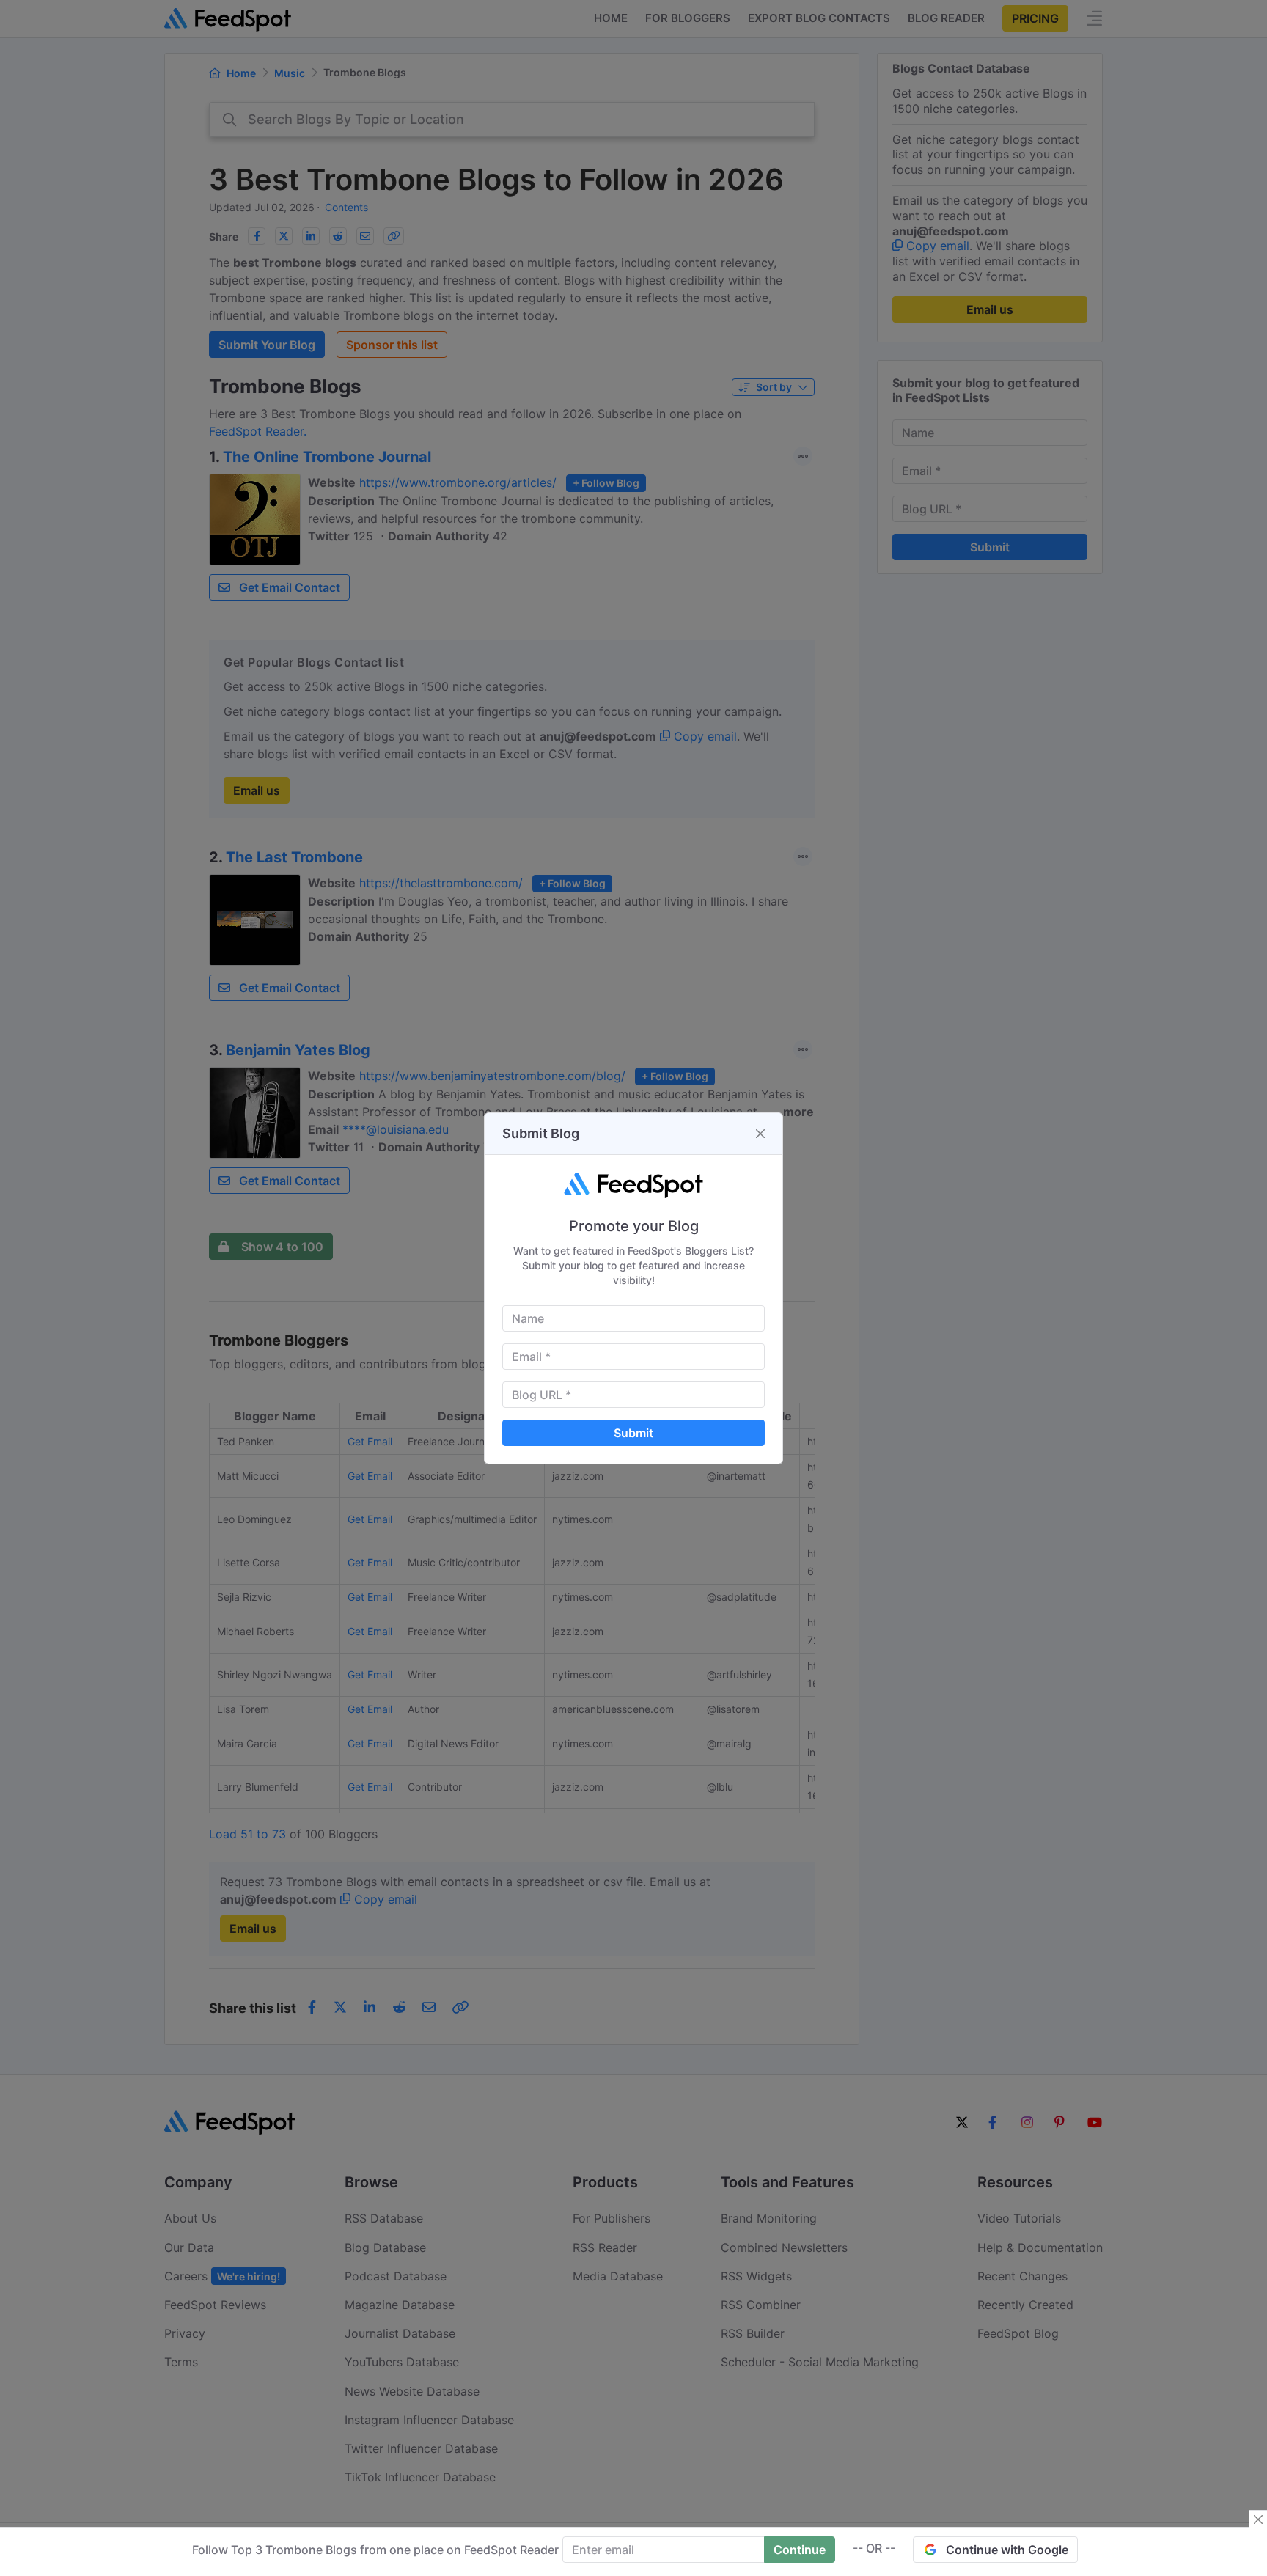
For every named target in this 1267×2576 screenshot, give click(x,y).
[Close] (760, 1134)
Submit (633, 1433)
